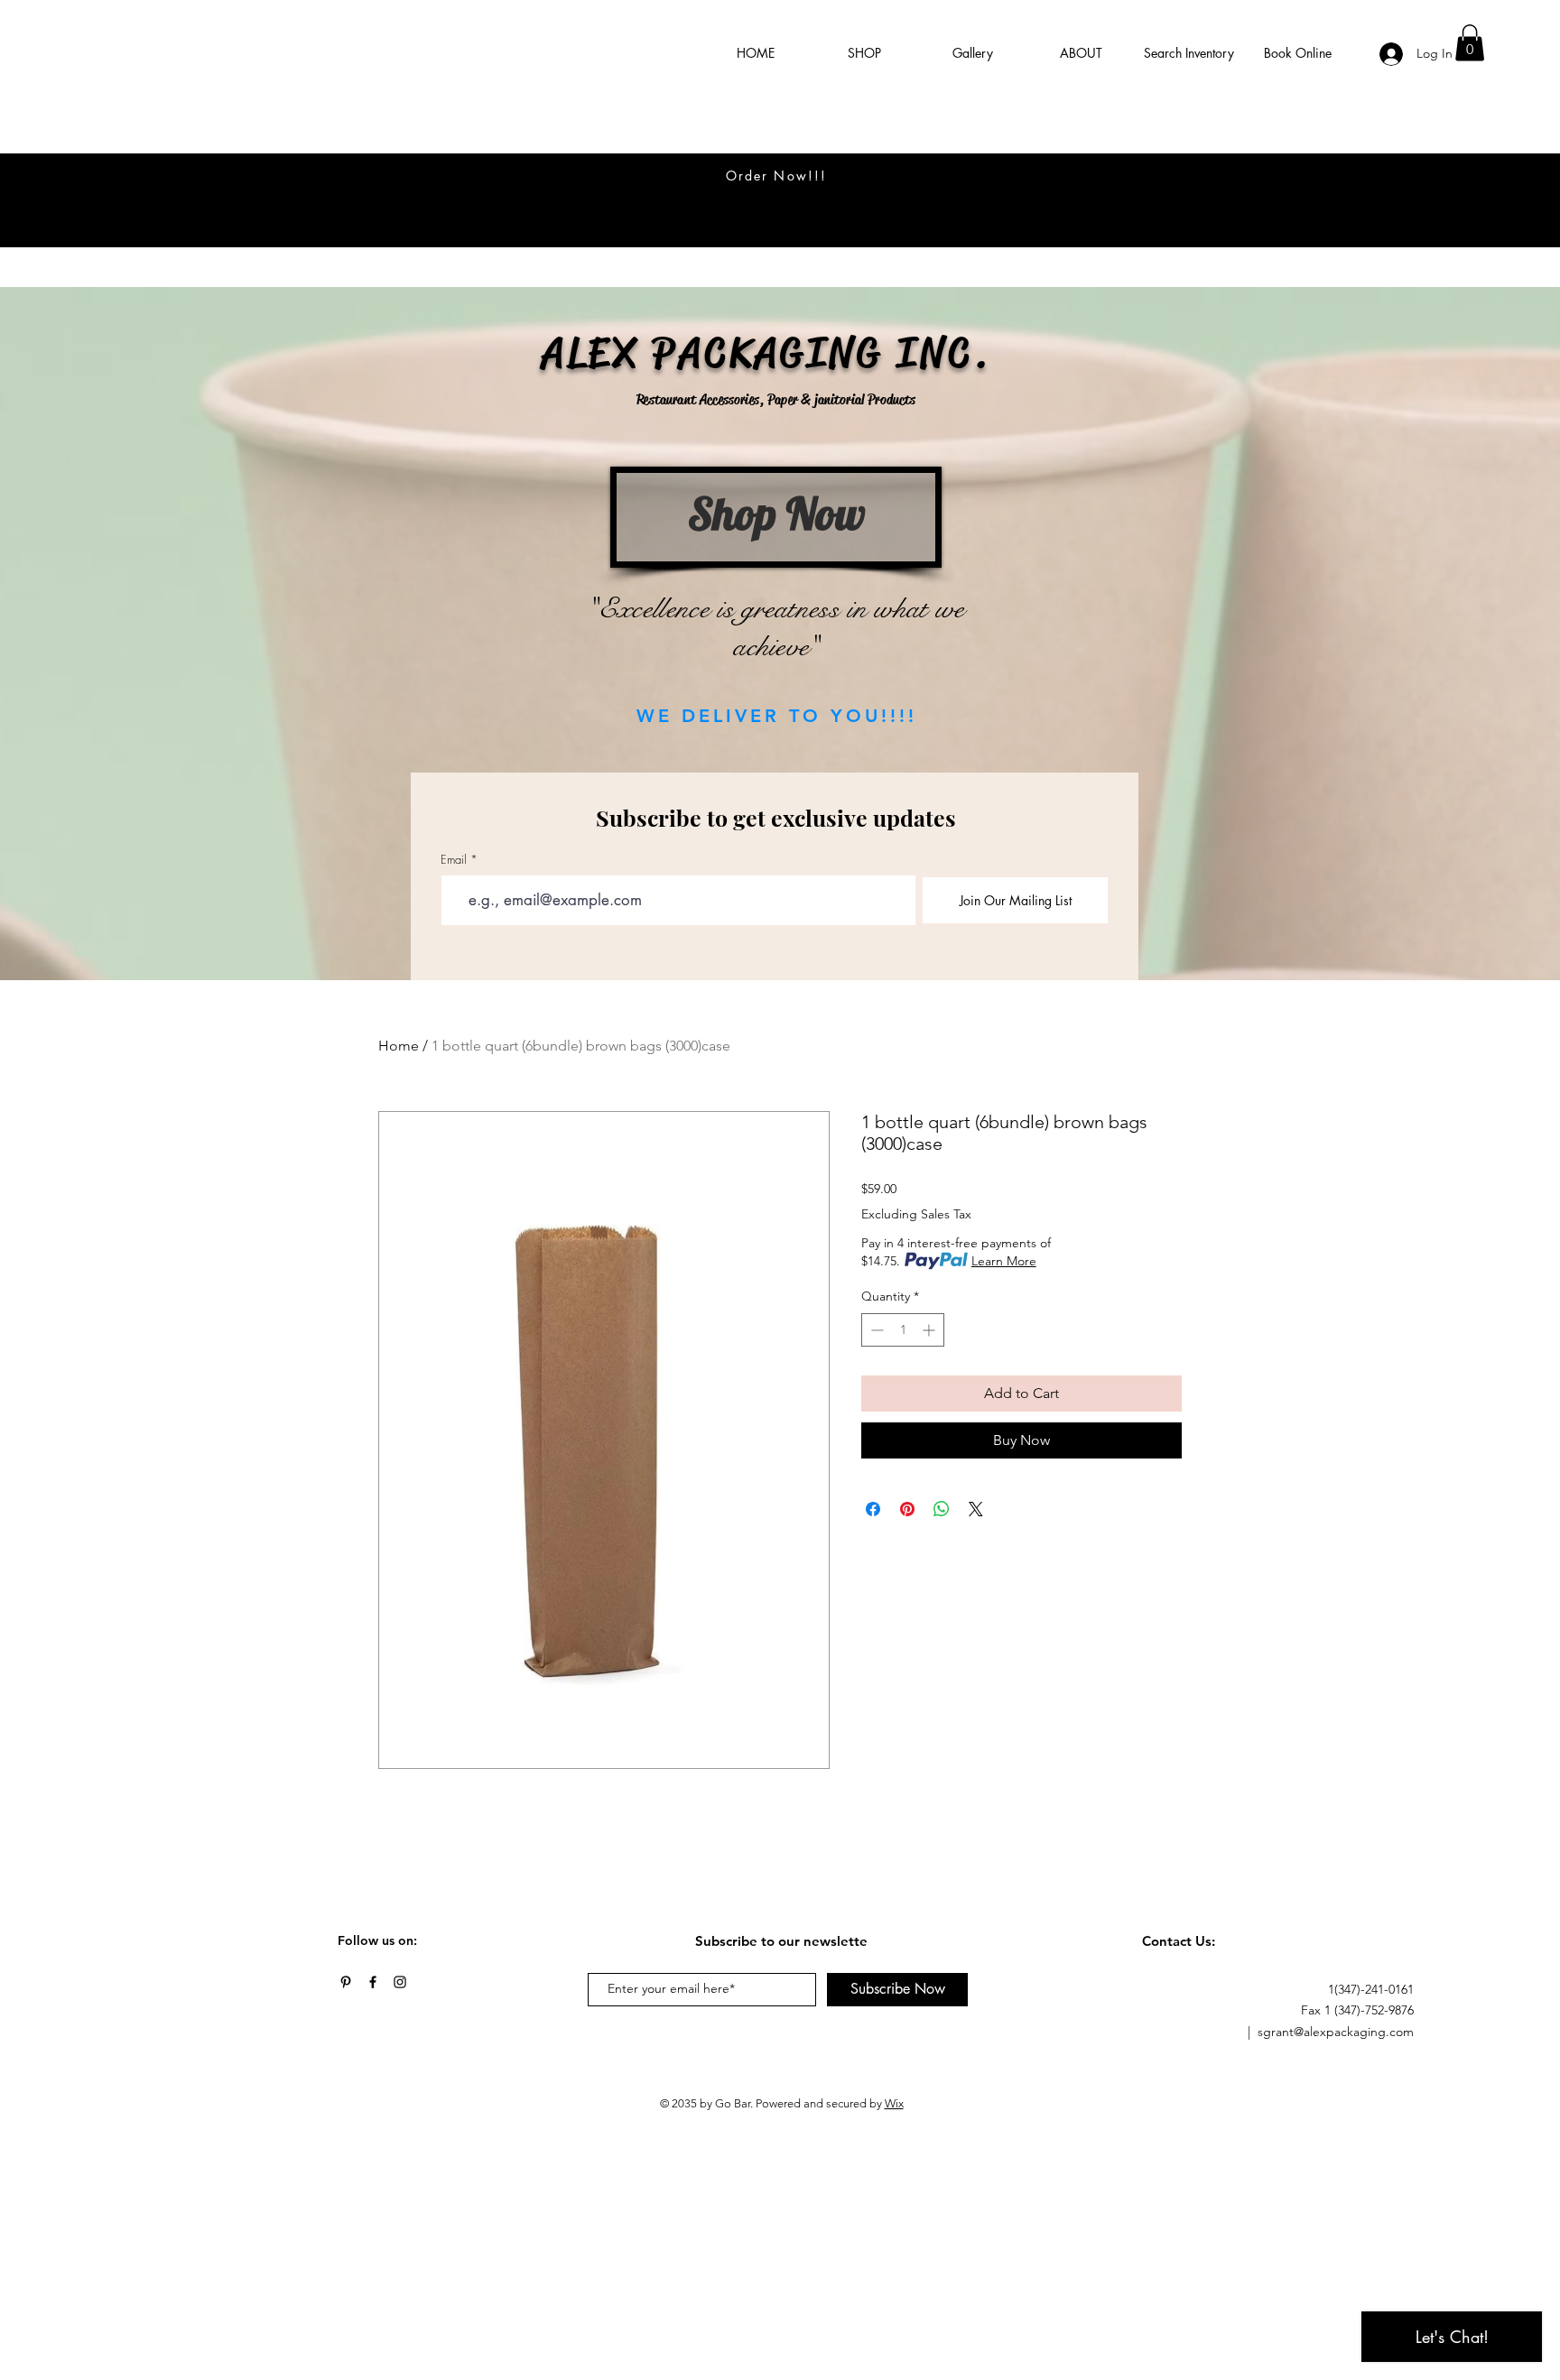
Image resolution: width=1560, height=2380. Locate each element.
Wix (894, 2103)
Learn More (1004, 1261)
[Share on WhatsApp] (942, 1509)
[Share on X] (976, 1509)
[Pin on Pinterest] (907, 1509)
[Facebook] (373, 1982)
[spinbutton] (903, 1330)
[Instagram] (400, 1982)
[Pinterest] (346, 1982)
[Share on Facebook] (873, 1509)
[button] (1470, 43)
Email (454, 860)
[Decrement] (875, 1330)
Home (399, 1046)
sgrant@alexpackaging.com (1336, 2032)
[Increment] (930, 1330)
